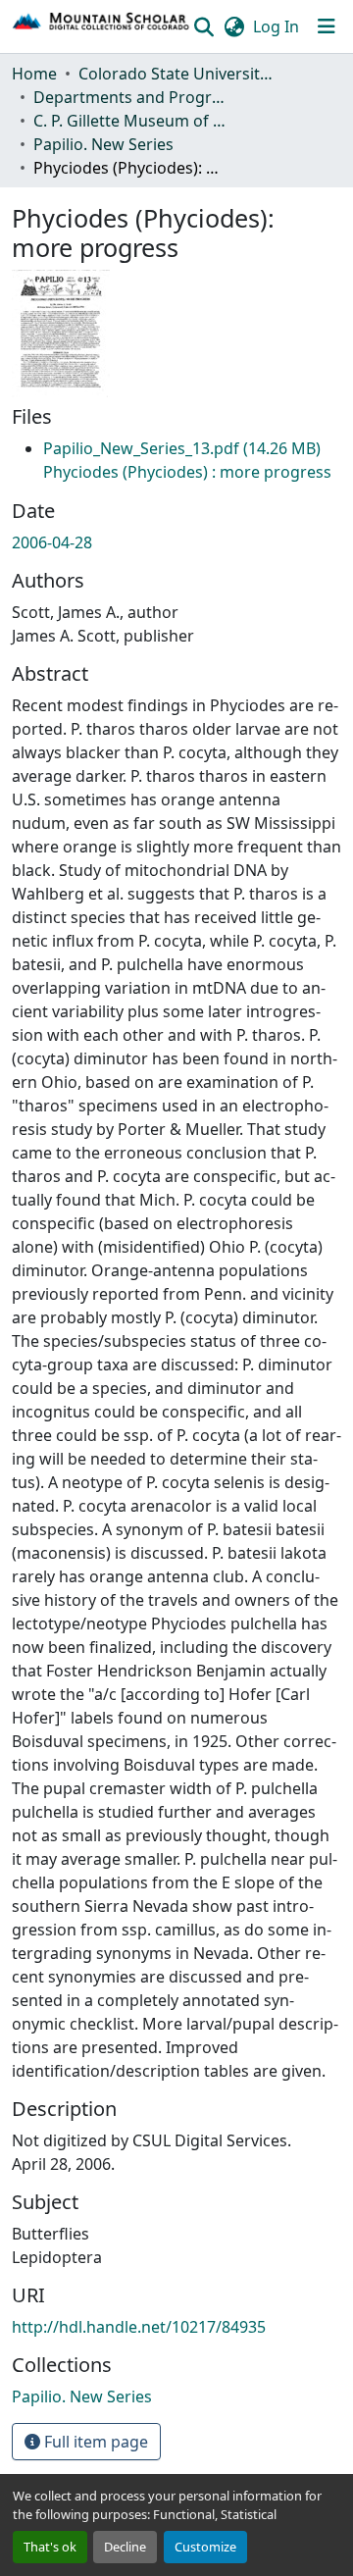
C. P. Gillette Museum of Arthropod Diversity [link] (131, 121)
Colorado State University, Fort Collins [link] (176, 74)
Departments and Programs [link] (131, 97)
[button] (101, 26)
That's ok (50, 2547)
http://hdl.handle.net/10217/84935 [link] (139, 2327)
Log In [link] (276, 26)
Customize (205, 2547)
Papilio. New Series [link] (103, 144)
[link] (187, 460)
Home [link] (34, 74)
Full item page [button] (94, 2442)
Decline (125, 2547)
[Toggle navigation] (327, 26)
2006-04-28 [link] (52, 542)
